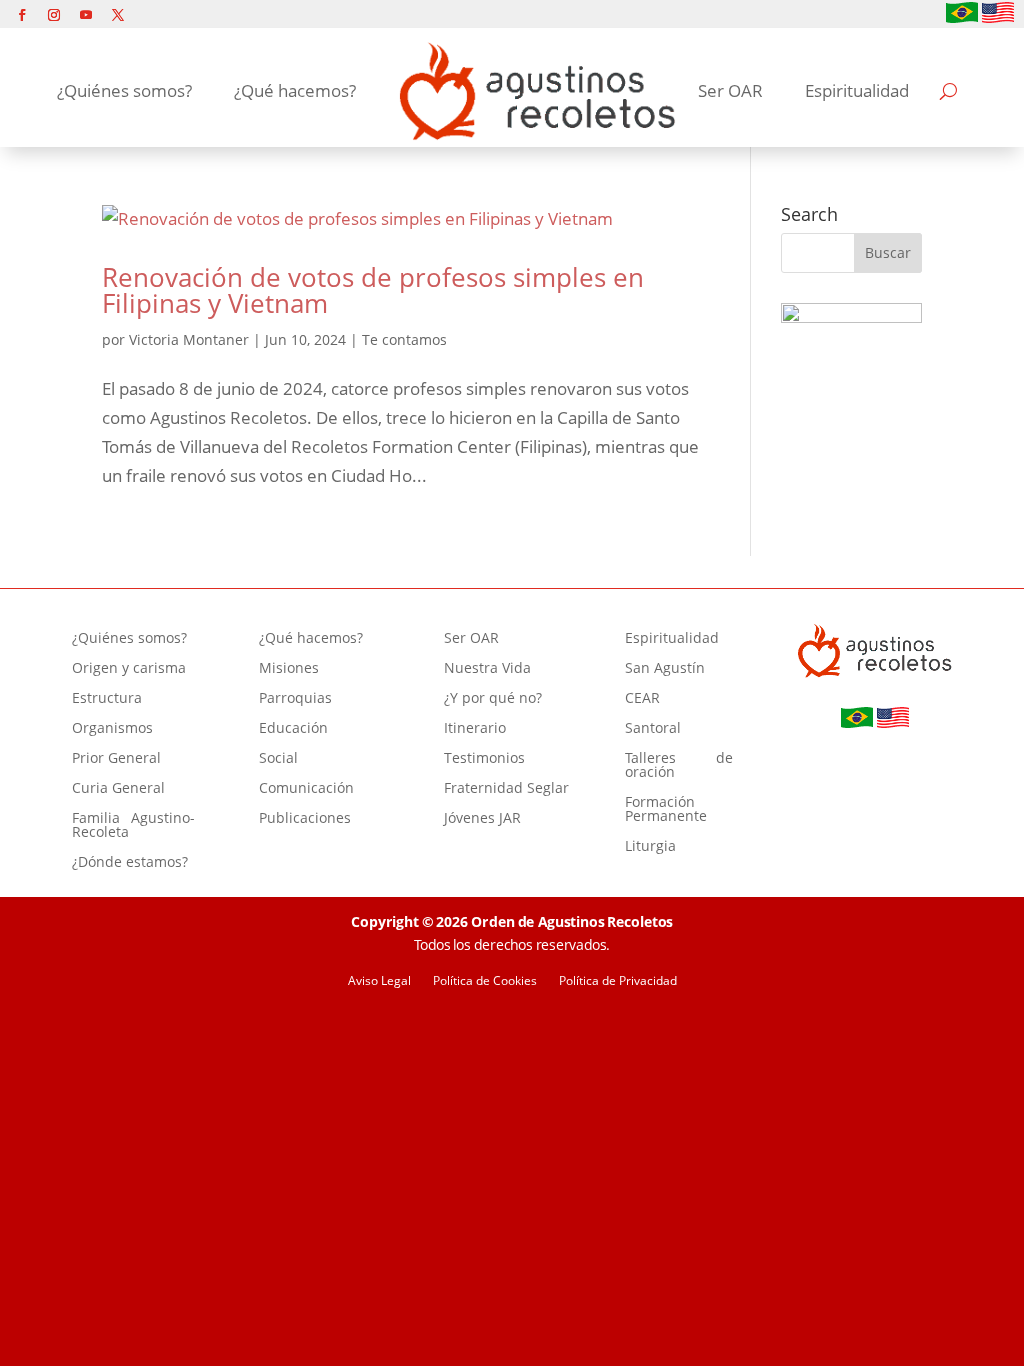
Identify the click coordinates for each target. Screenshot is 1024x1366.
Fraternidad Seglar (506, 789)
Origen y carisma (129, 669)
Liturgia (650, 847)
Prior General (116, 759)
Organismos (112, 729)
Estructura (107, 699)
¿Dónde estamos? (130, 863)
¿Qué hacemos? (295, 90)
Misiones (289, 669)
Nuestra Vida (487, 669)
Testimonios (484, 759)
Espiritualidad (857, 90)
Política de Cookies (485, 981)
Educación (293, 729)
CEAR (642, 699)
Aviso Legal (379, 981)
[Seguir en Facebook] (22, 15)
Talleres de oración (679, 766)
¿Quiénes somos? (124, 90)
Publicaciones (305, 819)
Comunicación (306, 789)
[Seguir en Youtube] (86, 15)
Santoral (653, 729)
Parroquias (295, 699)
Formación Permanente (666, 810)
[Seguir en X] (118, 15)
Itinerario (475, 729)
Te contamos (404, 339)
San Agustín (665, 669)
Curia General (118, 789)
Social (278, 759)
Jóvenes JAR (482, 819)
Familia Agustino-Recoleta (133, 826)
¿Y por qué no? (493, 699)
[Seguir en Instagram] (54, 15)
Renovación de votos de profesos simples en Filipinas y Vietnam (373, 290)
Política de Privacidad (618, 981)
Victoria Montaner (189, 339)
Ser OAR (730, 90)
